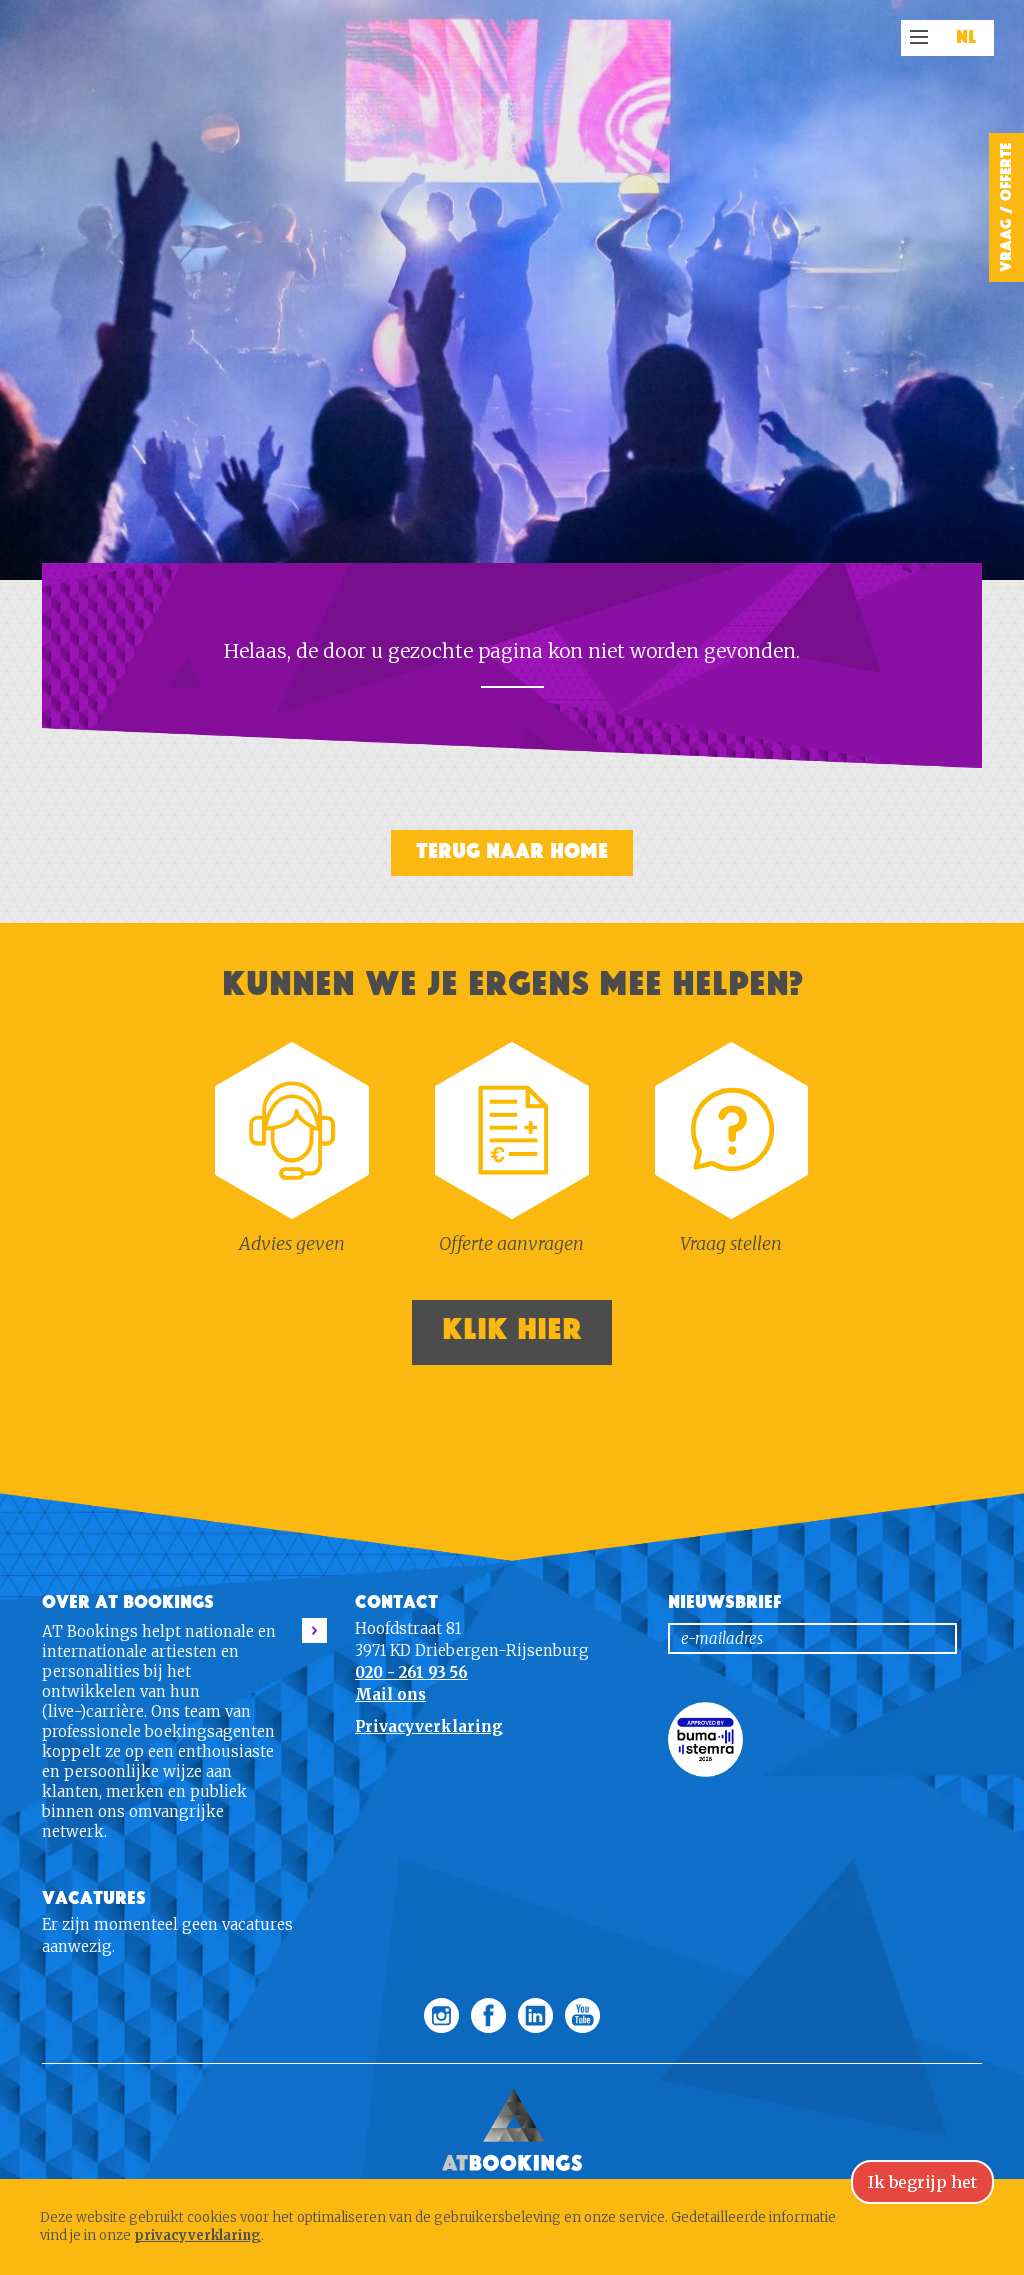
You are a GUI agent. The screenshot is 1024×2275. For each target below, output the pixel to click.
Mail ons (390, 1694)
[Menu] (919, 37)
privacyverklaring (197, 2235)
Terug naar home (512, 851)
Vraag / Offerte (1006, 207)
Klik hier (512, 1329)
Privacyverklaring (429, 1726)
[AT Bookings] (512, 2074)
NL (966, 38)
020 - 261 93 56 (411, 1672)
